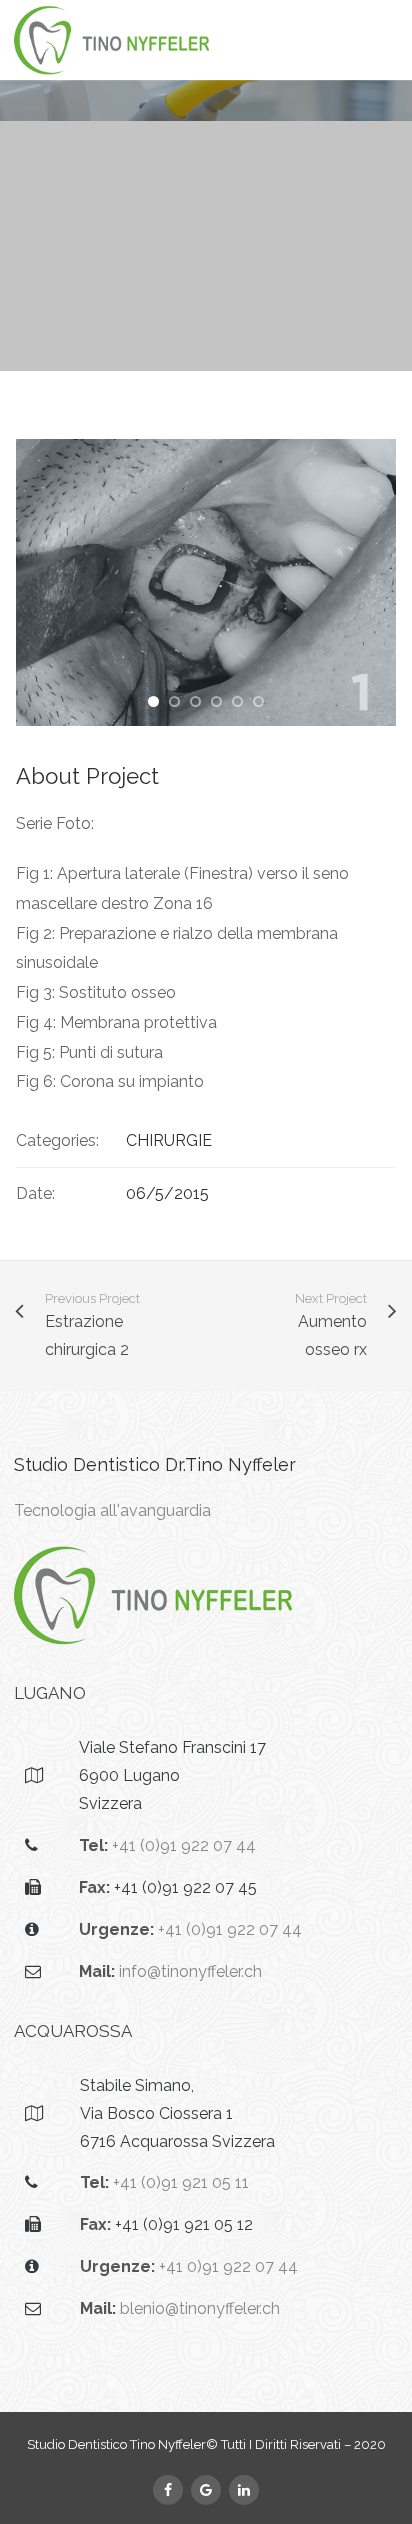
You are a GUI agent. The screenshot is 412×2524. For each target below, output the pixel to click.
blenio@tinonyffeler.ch (200, 2308)
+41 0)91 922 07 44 (228, 2266)
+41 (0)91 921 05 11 (181, 2182)
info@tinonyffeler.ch (190, 1971)
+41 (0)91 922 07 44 (184, 1845)
